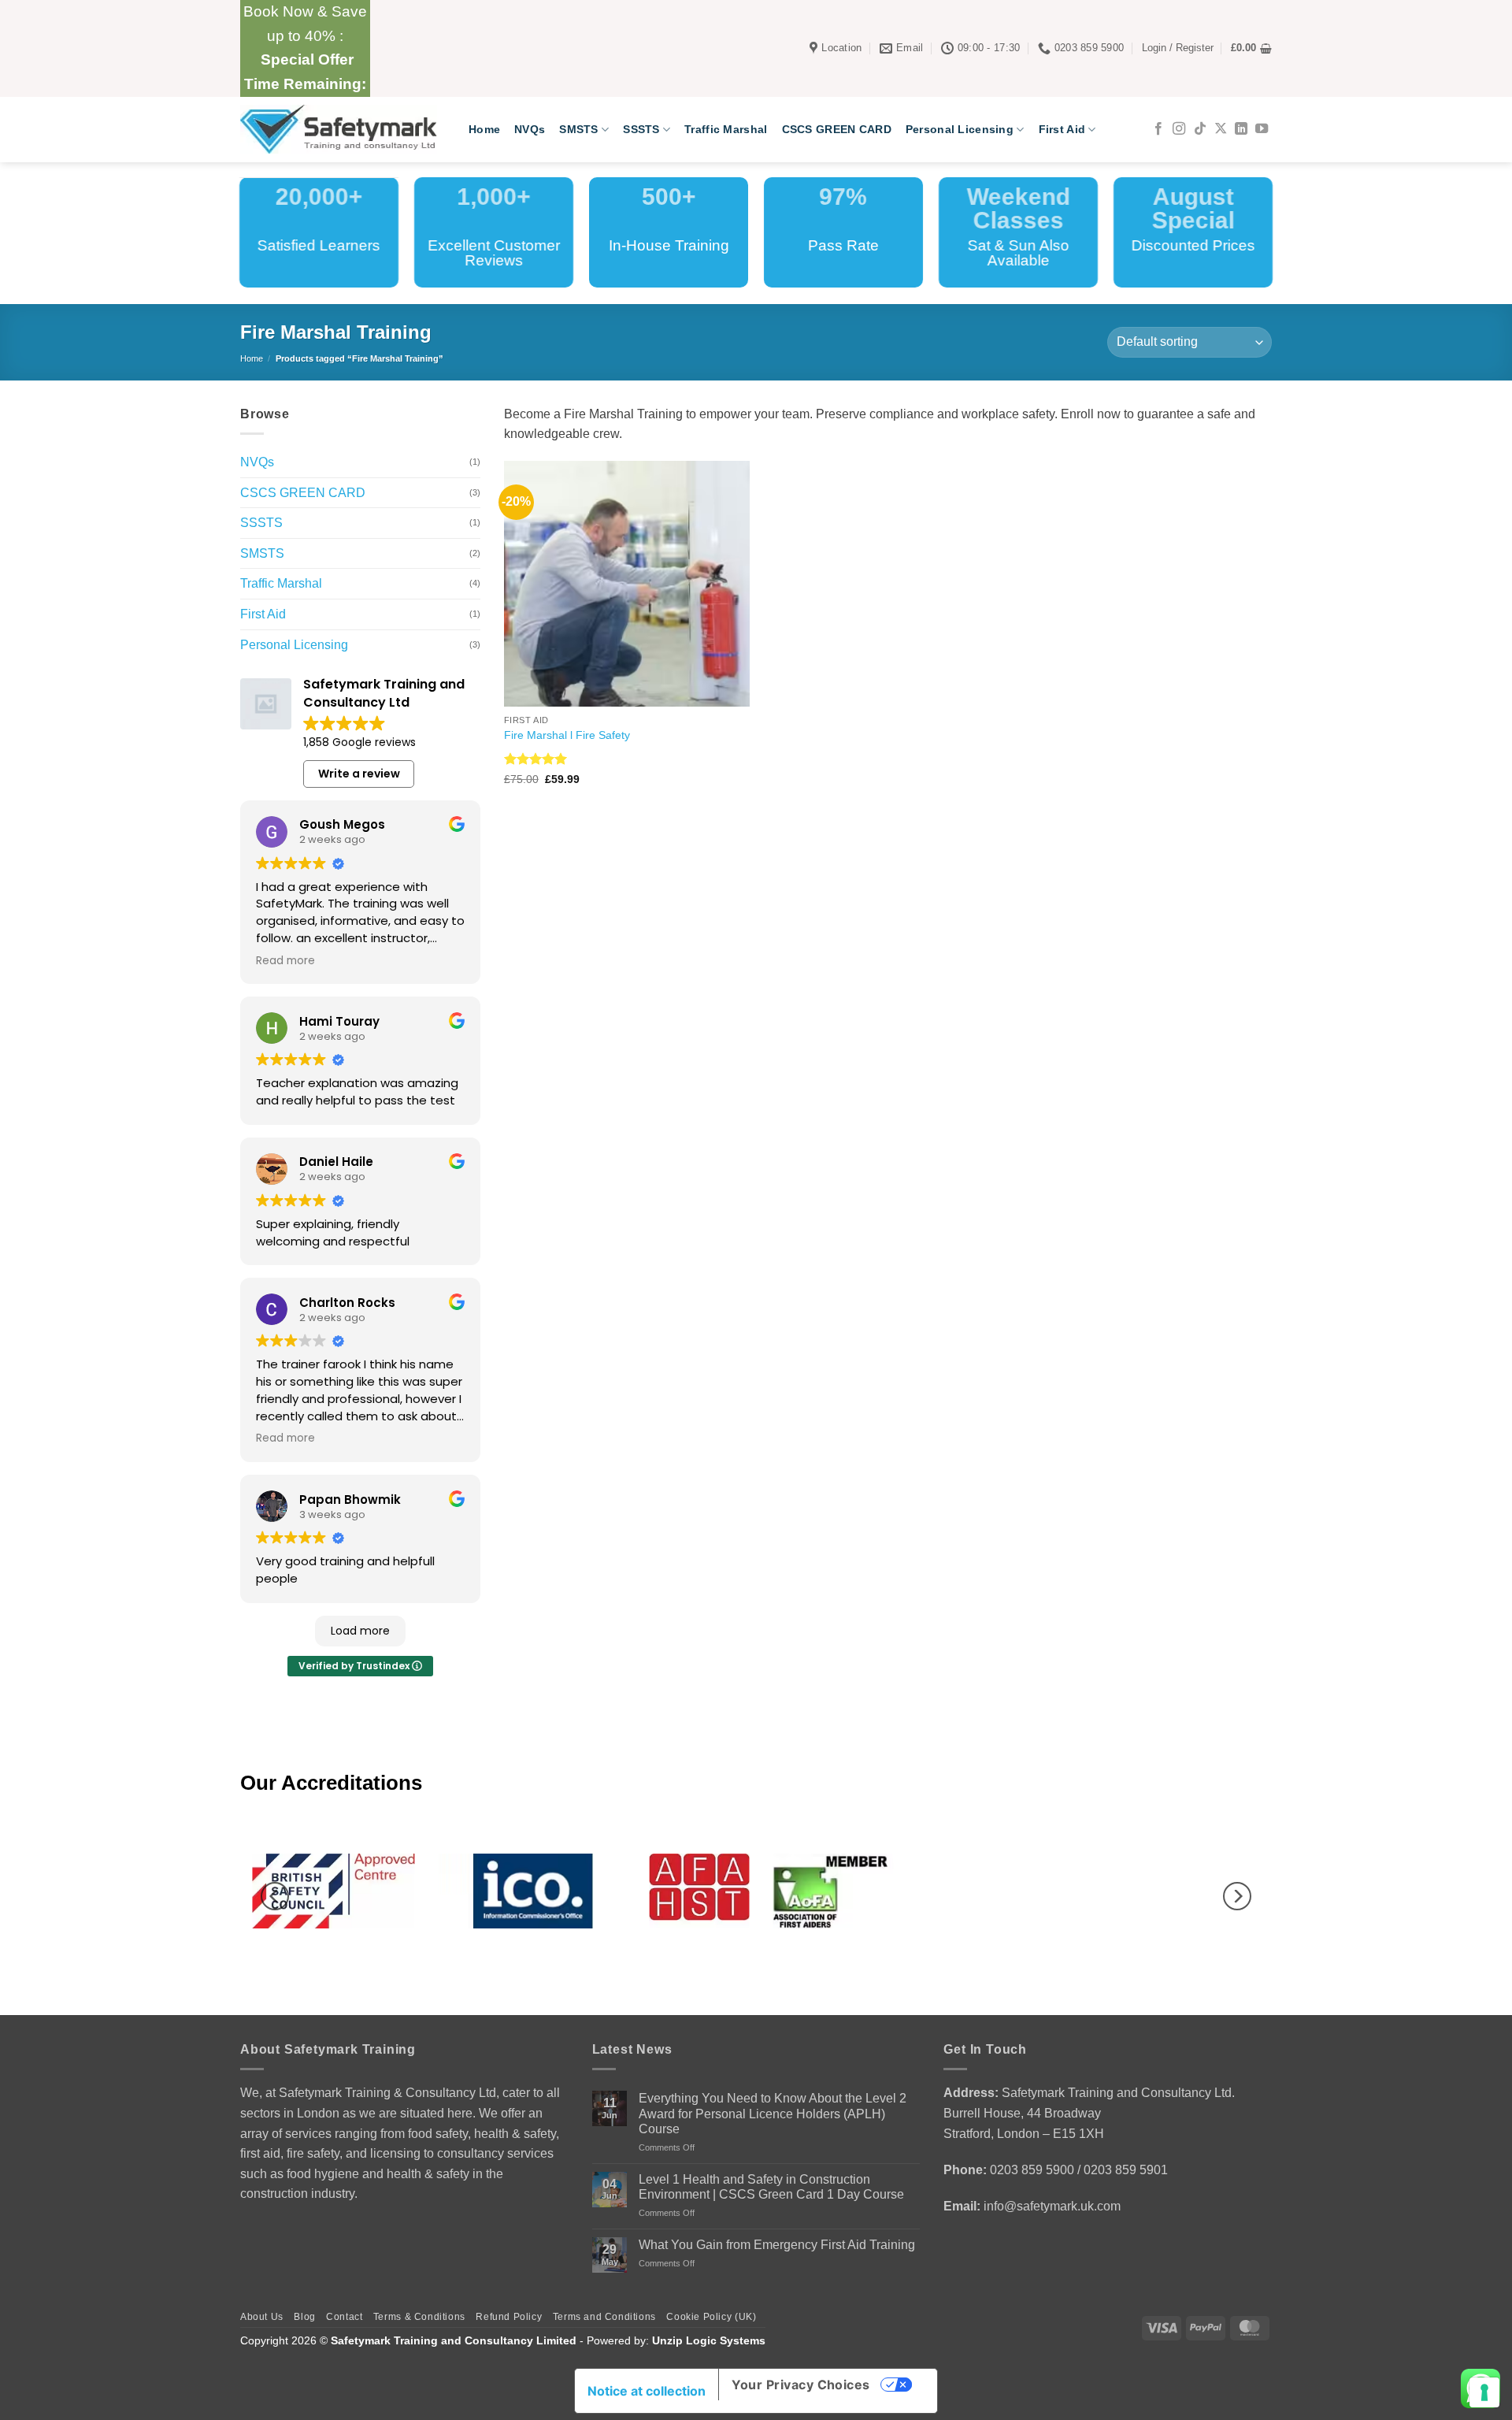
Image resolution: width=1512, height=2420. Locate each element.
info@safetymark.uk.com (1052, 2206)
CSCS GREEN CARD (837, 129)
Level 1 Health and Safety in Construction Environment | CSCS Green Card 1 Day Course (771, 2187)
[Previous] (275, 1897)
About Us (262, 2317)
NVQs (530, 129)
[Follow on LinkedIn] (1241, 129)
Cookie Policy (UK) (711, 2317)
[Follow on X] (1221, 129)
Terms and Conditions (604, 2317)
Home (484, 129)
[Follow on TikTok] (1200, 129)
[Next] (1237, 1897)
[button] (1178, 48)
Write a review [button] (359, 774)
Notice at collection (647, 2391)
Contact (344, 2317)
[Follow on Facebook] (1158, 129)
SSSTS (641, 129)
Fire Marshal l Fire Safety (567, 735)
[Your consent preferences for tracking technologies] (1484, 2392)
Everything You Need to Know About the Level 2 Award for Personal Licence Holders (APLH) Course (773, 2113)
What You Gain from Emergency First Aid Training (777, 2245)
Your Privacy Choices (801, 2385)
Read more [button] (285, 961)
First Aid (1062, 129)
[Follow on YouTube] (1262, 129)
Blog (304, 2317)
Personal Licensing (960, 129)
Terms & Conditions (419, 2317)
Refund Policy (509, 2317)
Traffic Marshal (726, 129)
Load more (360, 1631)
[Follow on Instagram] (1179, 129)
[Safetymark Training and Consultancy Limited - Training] (343, 129)
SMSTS (578, 129)
